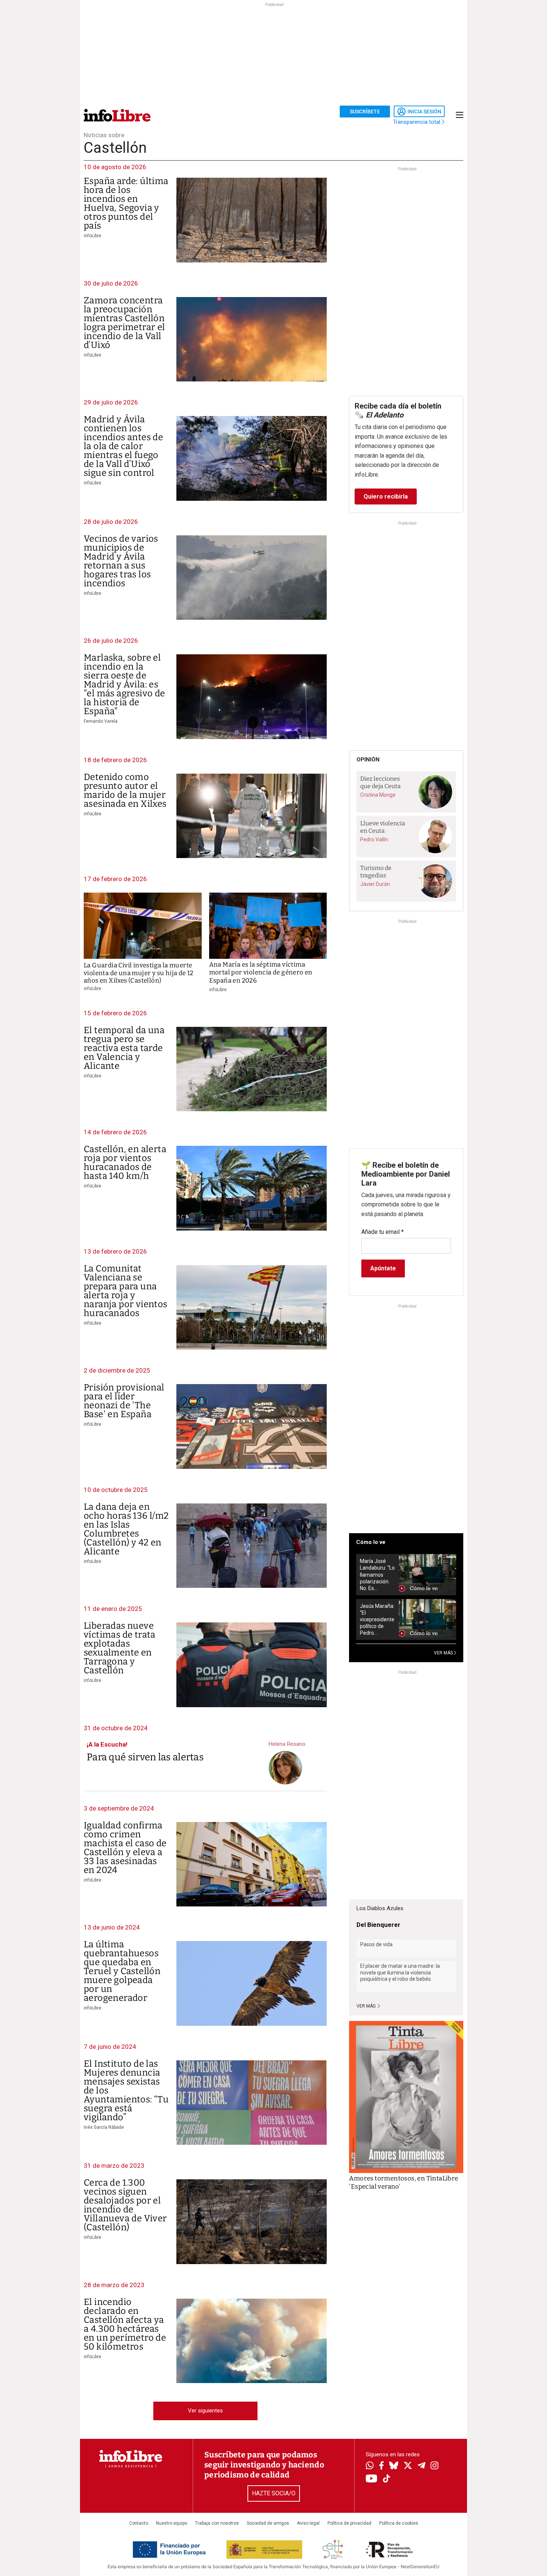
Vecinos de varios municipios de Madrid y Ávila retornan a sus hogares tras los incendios (121, 561)
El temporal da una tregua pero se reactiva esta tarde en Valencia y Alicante (124, 1048)
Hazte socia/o (274, 2493)
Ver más (367, 2006)
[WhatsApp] (370, 2466)
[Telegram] (421, 2466)
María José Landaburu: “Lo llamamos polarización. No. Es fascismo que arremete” (377, 1575)
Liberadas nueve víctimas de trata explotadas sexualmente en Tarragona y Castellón (120, 1648)
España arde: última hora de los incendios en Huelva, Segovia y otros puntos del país (126, 203)
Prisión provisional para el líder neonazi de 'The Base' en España (124, 1401)
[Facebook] (381, 2466)
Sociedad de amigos (268, 2523)
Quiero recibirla (386, 496)
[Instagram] (434, 2466)
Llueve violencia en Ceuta (383, 827)
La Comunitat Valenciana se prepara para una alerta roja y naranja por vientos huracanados (126, 1291)
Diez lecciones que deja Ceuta (380, 783)
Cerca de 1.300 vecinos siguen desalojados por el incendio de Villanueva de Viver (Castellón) (125, 2205)
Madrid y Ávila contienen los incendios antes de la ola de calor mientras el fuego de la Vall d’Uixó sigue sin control (123, 446)
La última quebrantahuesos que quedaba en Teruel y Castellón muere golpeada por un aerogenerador (122, 1971)
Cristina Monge (378, 795)
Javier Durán (375, 884)
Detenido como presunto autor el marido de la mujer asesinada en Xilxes (125, 790)
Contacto (139, 2523)
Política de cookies (399, 2523)
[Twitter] (408, 2466)
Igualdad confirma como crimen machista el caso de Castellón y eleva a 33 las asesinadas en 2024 (125, 1848)
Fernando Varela (101, 721)
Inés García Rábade (104, 2127)
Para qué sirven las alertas (145, 1757)
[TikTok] (387, 2479)
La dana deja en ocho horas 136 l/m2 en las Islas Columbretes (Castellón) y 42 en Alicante (126, 1529)
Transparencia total (417, 122)
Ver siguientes (205, 2411)
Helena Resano (287, 1744)
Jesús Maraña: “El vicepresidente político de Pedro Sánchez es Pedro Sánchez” (377, 1620)
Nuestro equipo (172, 2523)
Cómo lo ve (371, 1542)
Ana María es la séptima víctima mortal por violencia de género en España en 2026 (261, 973)
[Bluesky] (394, 2466)
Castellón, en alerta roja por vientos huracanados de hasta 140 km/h (125, 1163)
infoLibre (92, 236)
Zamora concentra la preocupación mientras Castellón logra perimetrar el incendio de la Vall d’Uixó (124, 323)
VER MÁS (444, 1653)
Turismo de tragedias (376, 872)
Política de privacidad (349, 2523)
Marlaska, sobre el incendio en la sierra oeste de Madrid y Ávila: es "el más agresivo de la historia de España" (124, 684)
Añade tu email (383, 1232)
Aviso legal (308, 2523)
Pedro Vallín (374, 839)
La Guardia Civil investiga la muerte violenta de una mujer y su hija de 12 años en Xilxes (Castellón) (139, 973)
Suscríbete (365, 112)
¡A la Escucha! (107, 1744)
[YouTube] (372, 2479)
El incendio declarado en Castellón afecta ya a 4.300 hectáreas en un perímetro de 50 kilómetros (125, 2324)
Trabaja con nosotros (217, 2523)
